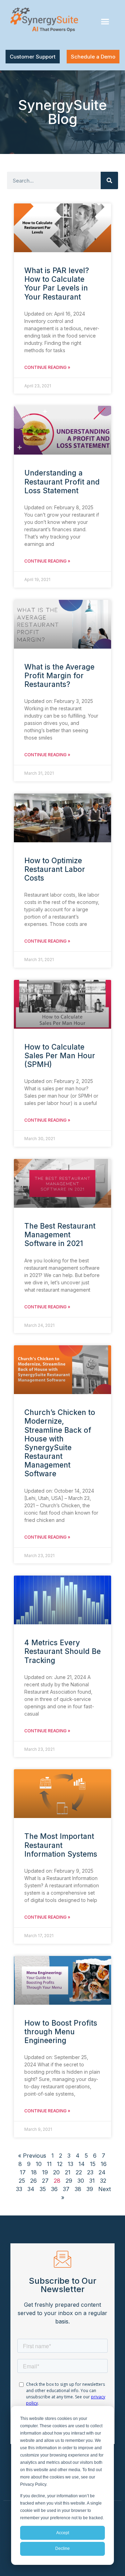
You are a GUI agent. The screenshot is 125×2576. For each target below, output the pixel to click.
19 (45, 2172)
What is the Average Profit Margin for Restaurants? (59, 676)
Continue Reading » (47, 367)
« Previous (32, 2156)
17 (23, 2172)
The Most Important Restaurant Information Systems (61, 1845)
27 (45, 2181)
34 (31, 2189)
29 (69, 2181)
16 (104, 2164)
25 (22, 2181)
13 (70, 2164)
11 (49, 2164)
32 (103, 2181)
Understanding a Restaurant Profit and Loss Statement (62, 482)
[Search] (109, 180)
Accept (63, 2533)
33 (19, 2189)
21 (68, 2172)
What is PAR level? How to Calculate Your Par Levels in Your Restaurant (57, 284)
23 (90, 2172)
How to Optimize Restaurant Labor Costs (55, 869)
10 (39, 2164)
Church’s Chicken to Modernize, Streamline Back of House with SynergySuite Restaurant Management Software (60, 1443)
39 (90, 2189)
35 (43, 2189)
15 (93, 2164)
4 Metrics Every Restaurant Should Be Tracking (62, 1651)
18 (34, 2172)
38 (78, 2189)
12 (60, 2164)
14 (82, 2164)
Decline (62, 2548)
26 (34, 2181)
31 (92, 2181)
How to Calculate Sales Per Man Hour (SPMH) (60, 1056)
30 (81, 2181)
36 (54, 2189)
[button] (105, 22)
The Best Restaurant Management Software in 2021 (60, 1235)
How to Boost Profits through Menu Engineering (61, 2032)
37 (66, 2189)
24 (102, 2172)
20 (56, 2172)
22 (79, 2172)
